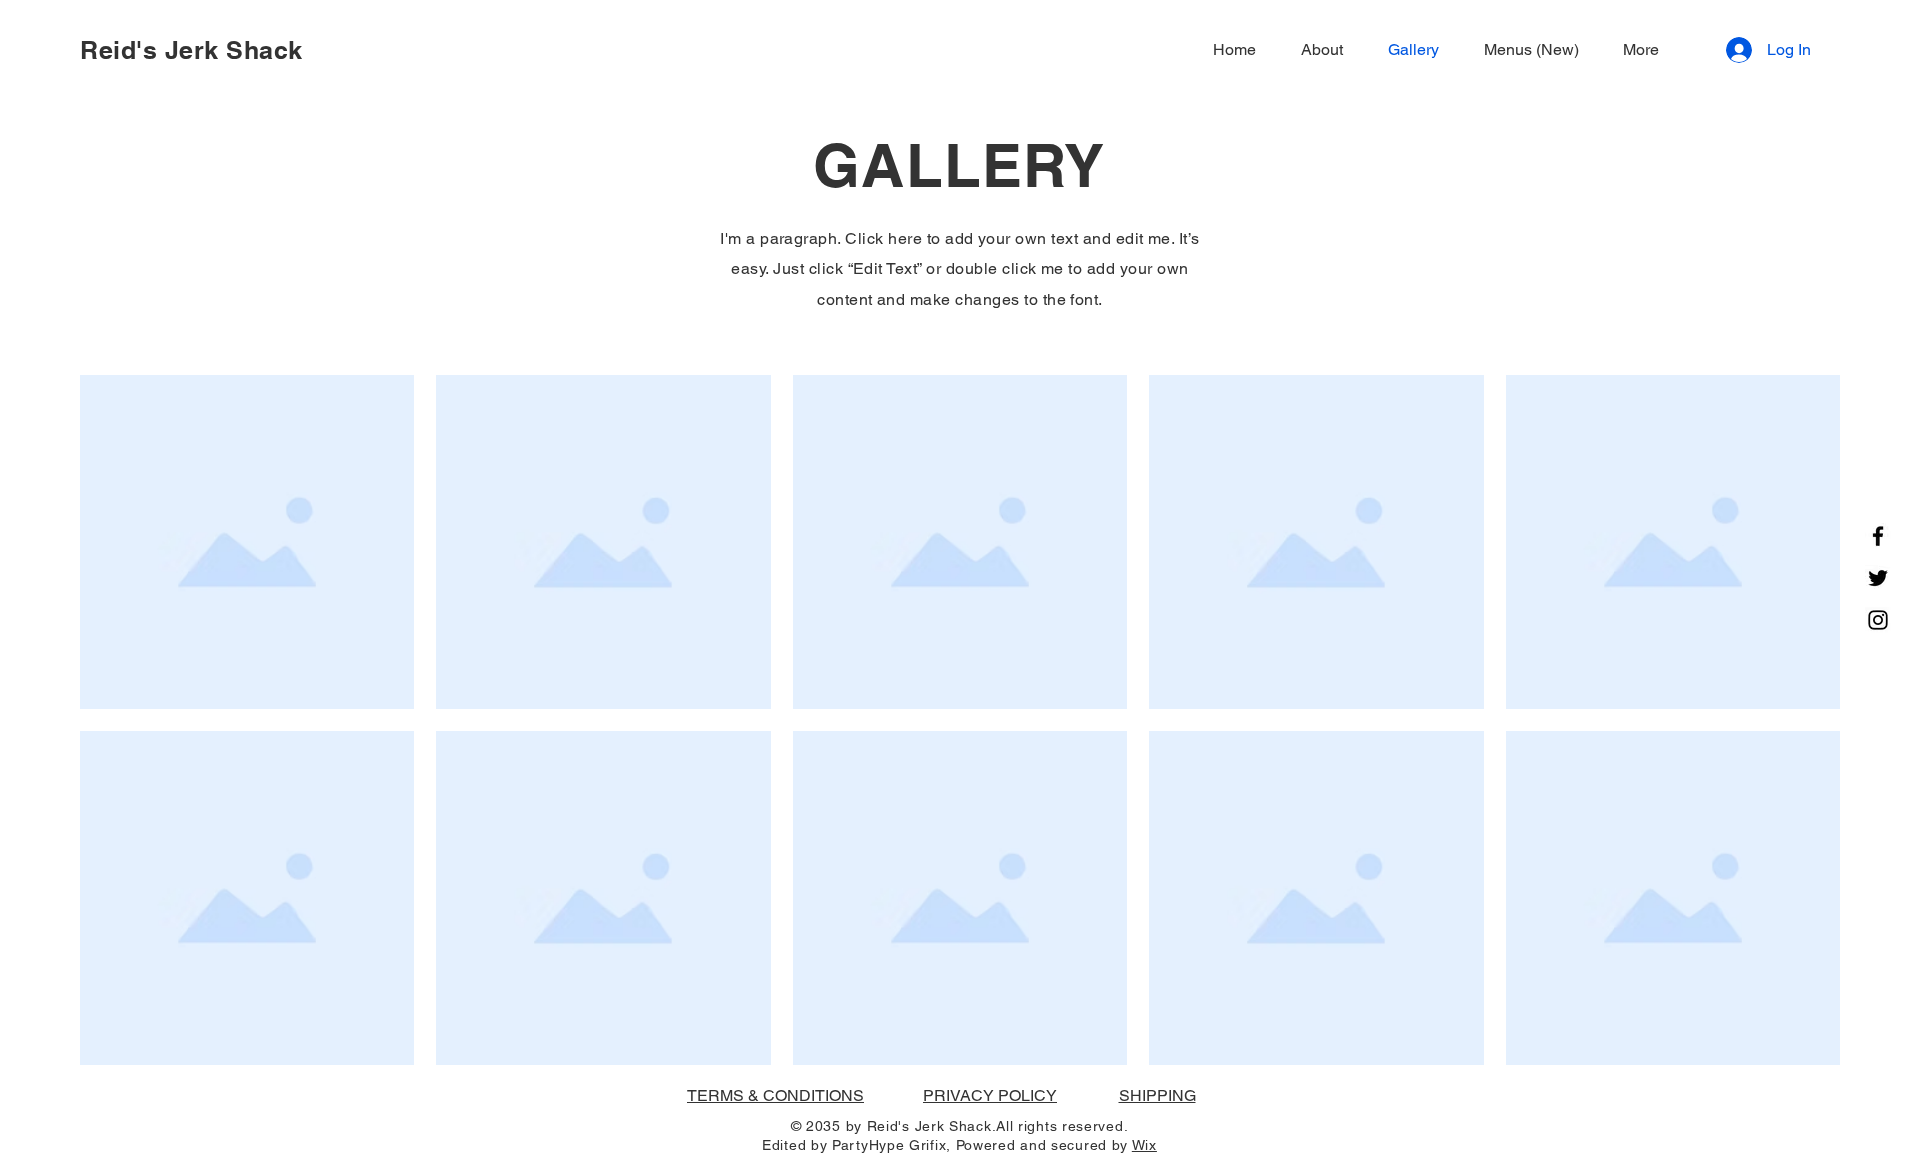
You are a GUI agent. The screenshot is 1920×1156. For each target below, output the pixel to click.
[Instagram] (1878, 620)
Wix (1144, 1145)
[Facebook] (1878, 536)
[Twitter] (1878, 578)
